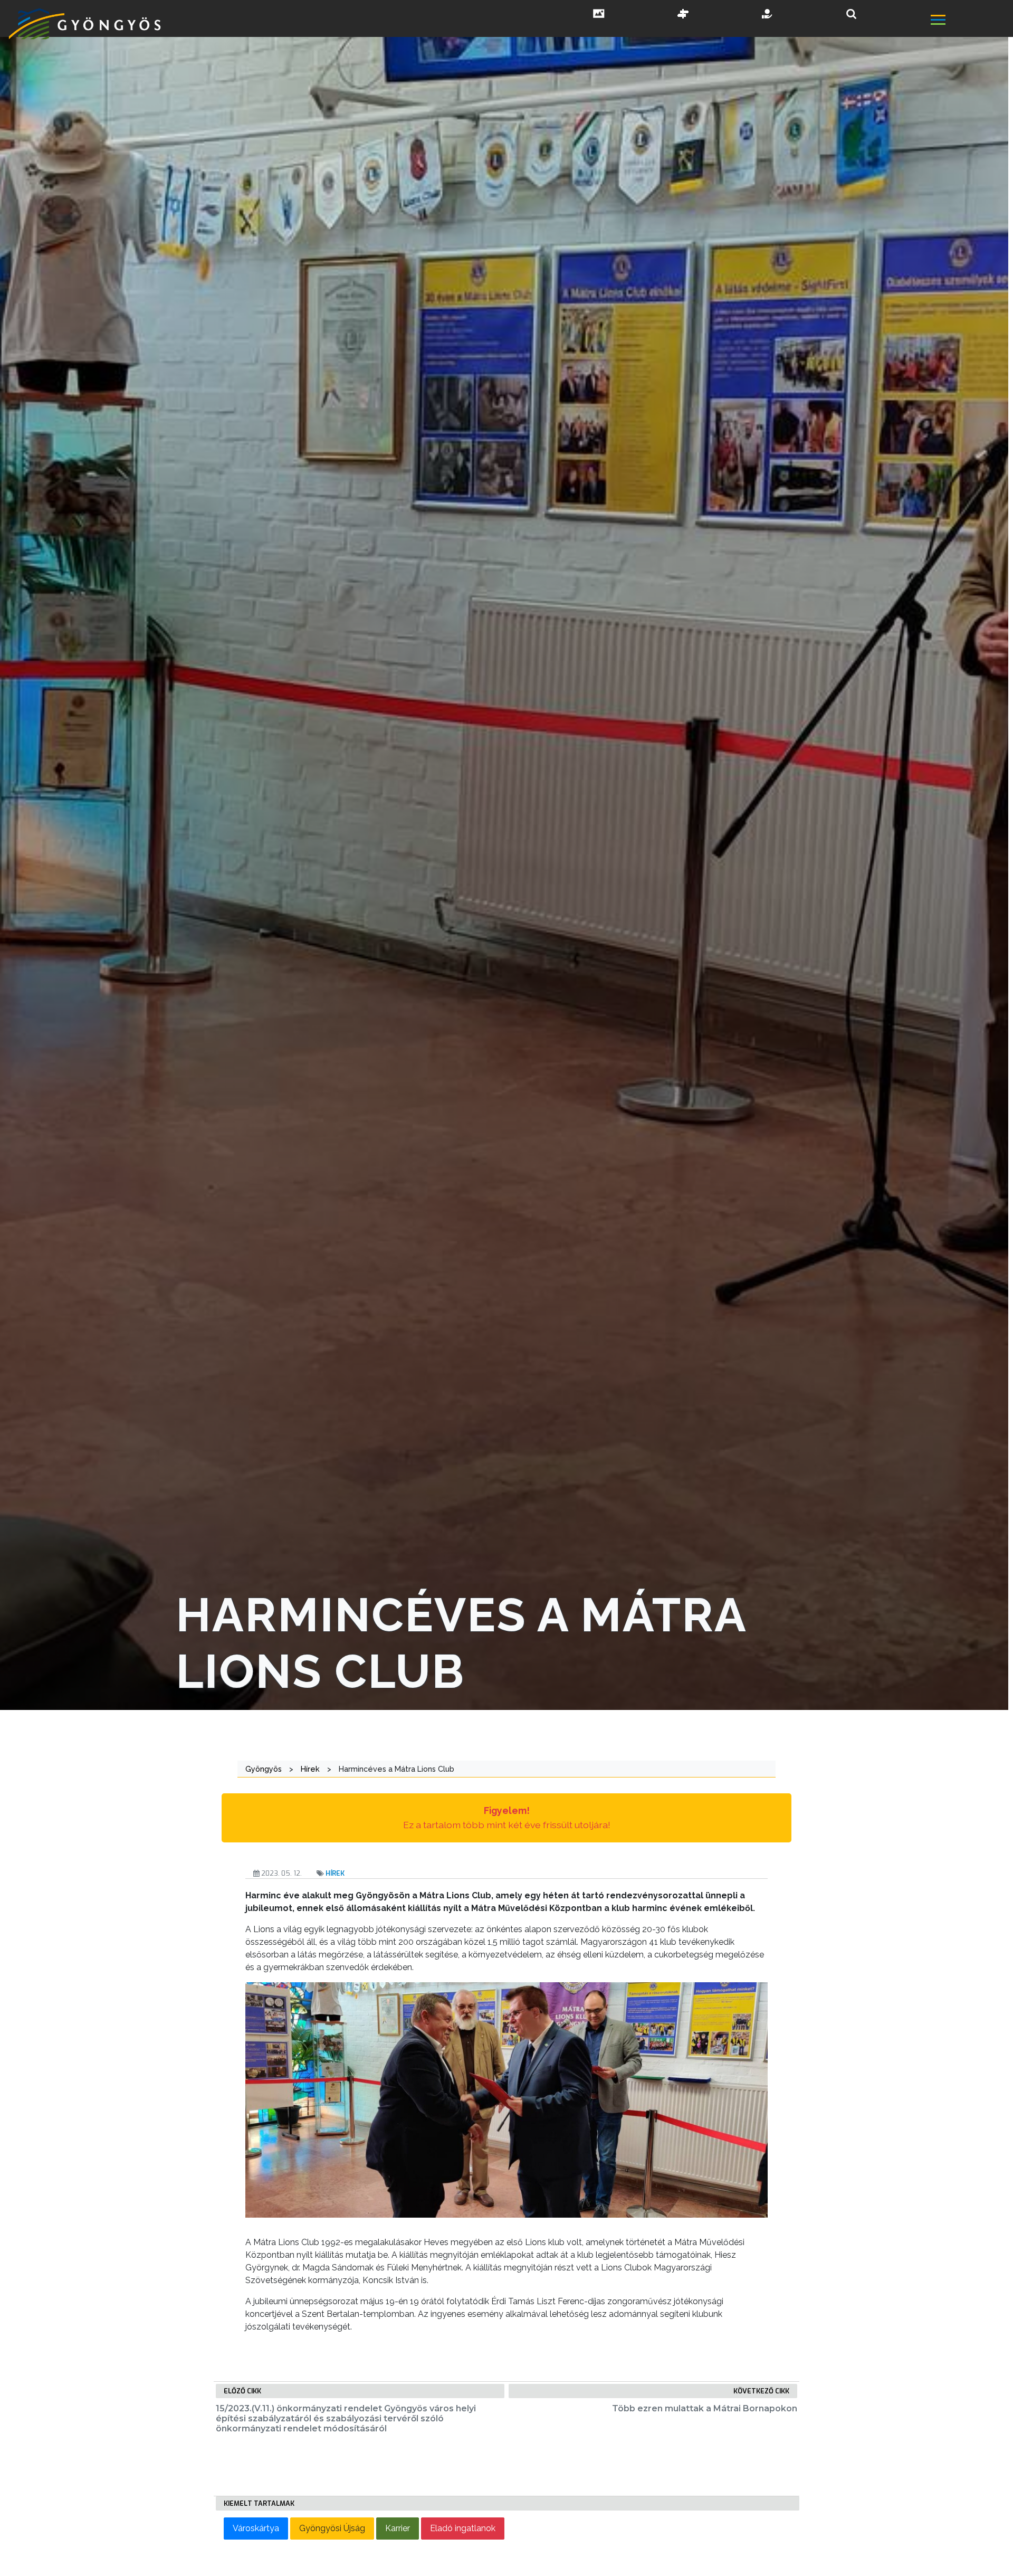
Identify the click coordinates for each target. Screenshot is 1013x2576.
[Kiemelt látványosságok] (683, 15)
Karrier (398, 2528)
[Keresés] (851, 14)
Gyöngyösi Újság (332, 2528)
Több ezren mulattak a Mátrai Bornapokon (705, 2408)
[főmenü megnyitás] (971, 21)
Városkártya (256, 2528)
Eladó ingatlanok (463, 2528)
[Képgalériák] (599, 15)
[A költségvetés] (768, 15)
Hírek (335, 1873)
